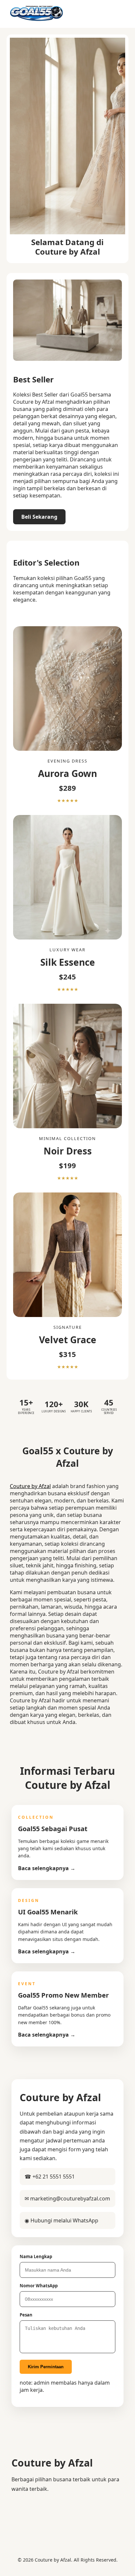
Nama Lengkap (36, 2256)
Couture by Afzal (30, 1486)
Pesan (26, 2315)
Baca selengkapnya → (47, 1868)
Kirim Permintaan (46, 2367)
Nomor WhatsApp (39, 2286)
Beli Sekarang (39, 517)
